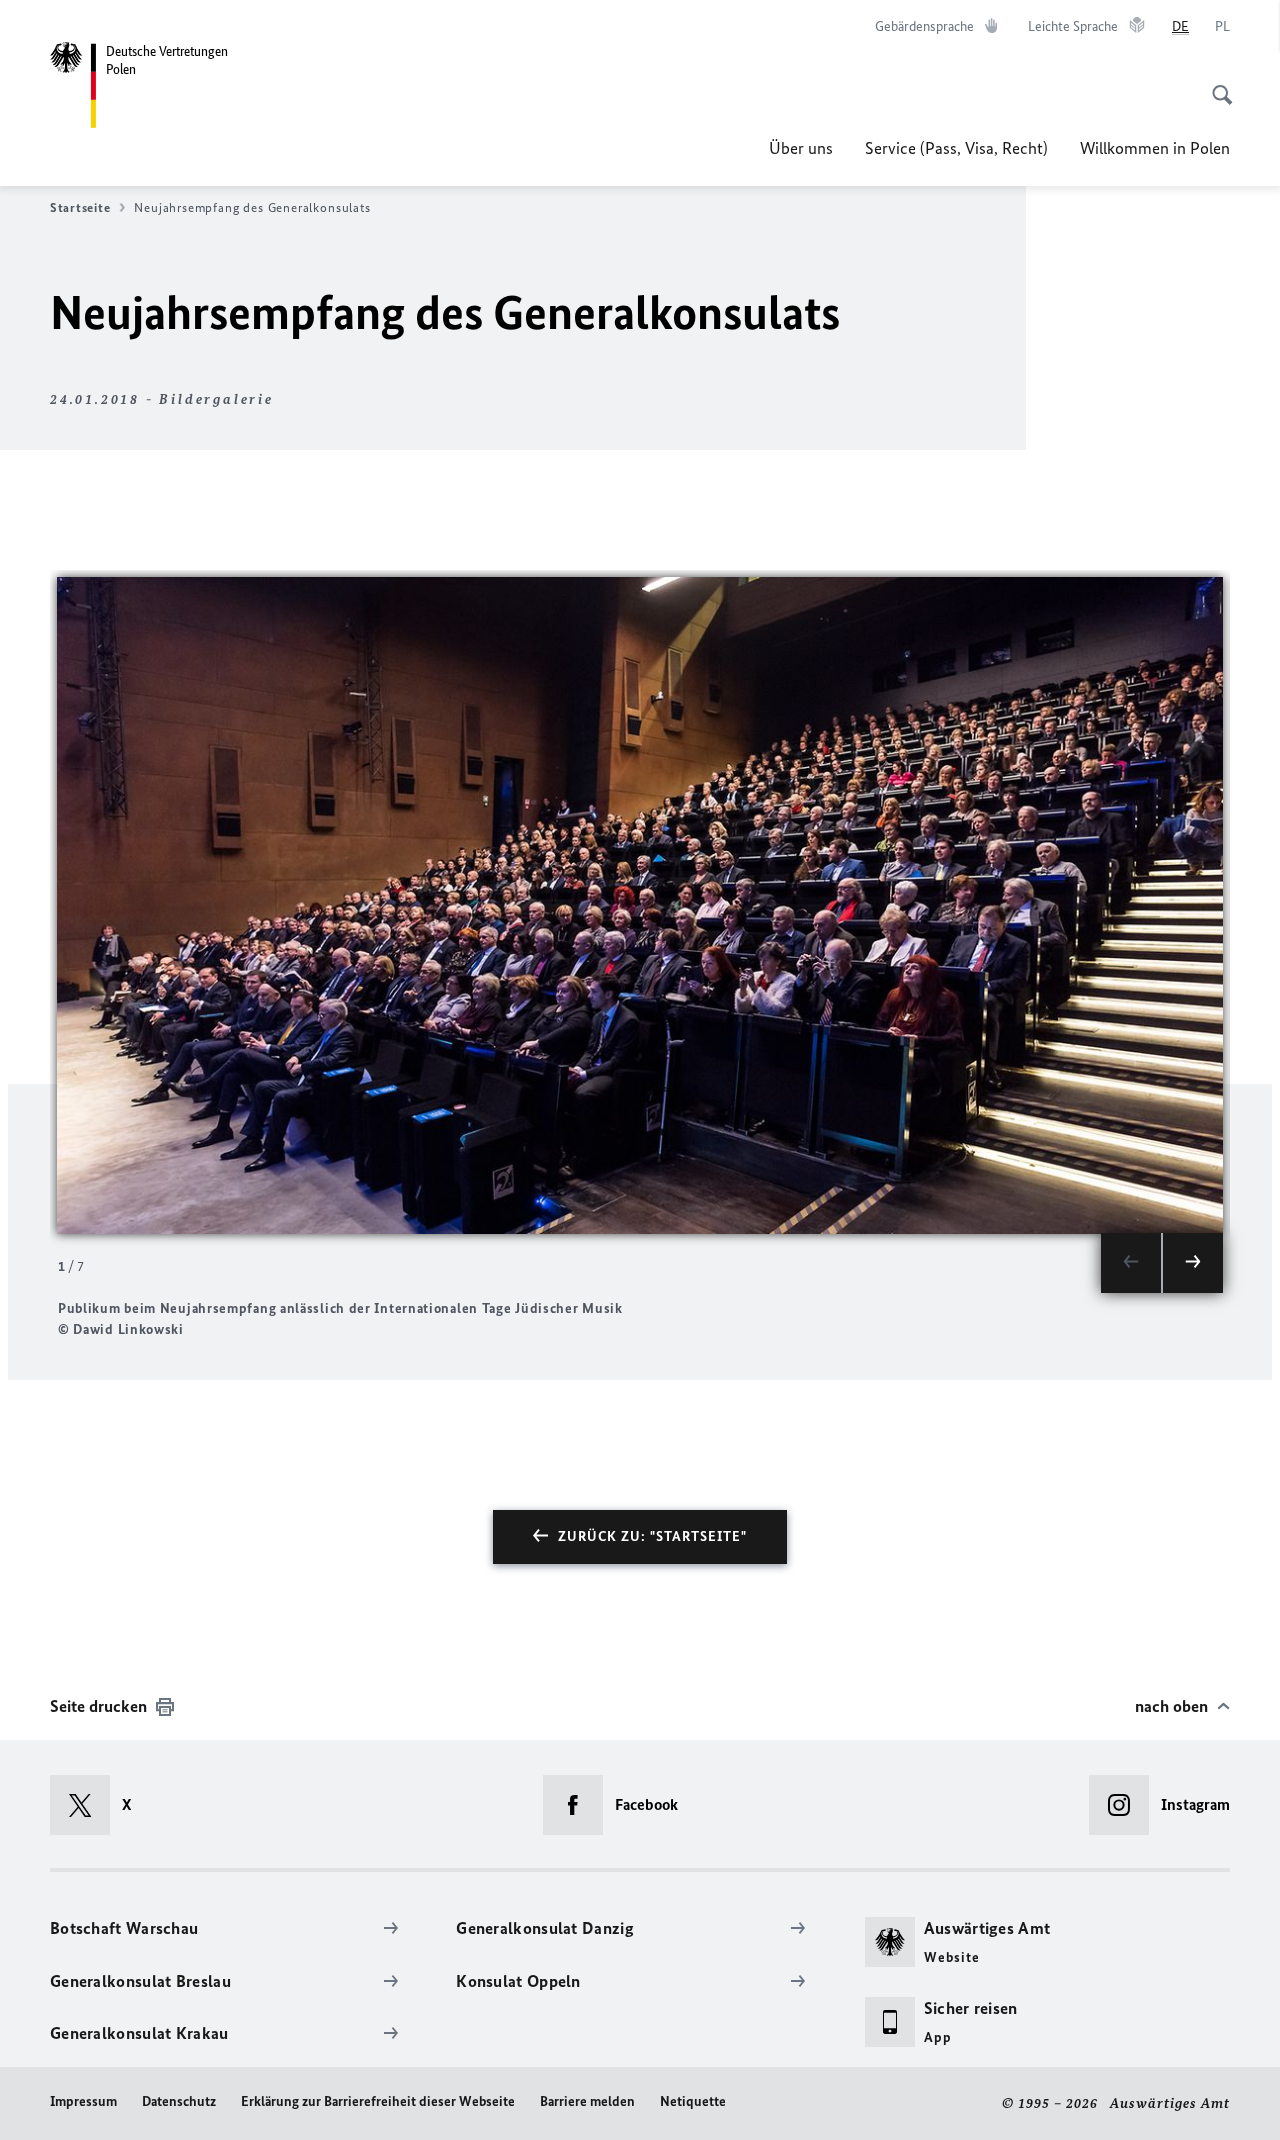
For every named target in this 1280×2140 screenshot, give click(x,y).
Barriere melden (587, 2101)
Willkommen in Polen (1155, 148)
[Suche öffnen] (1216, 84)
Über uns (801, 148)
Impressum (83, 2101)
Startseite (80, 207)
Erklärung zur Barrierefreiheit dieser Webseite (378, 2101)
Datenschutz (179, 2101)
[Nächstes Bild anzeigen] (1193, 1263)
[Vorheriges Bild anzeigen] (1131, 1263)
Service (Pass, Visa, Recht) (956, 148)
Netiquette (693, 2101)
